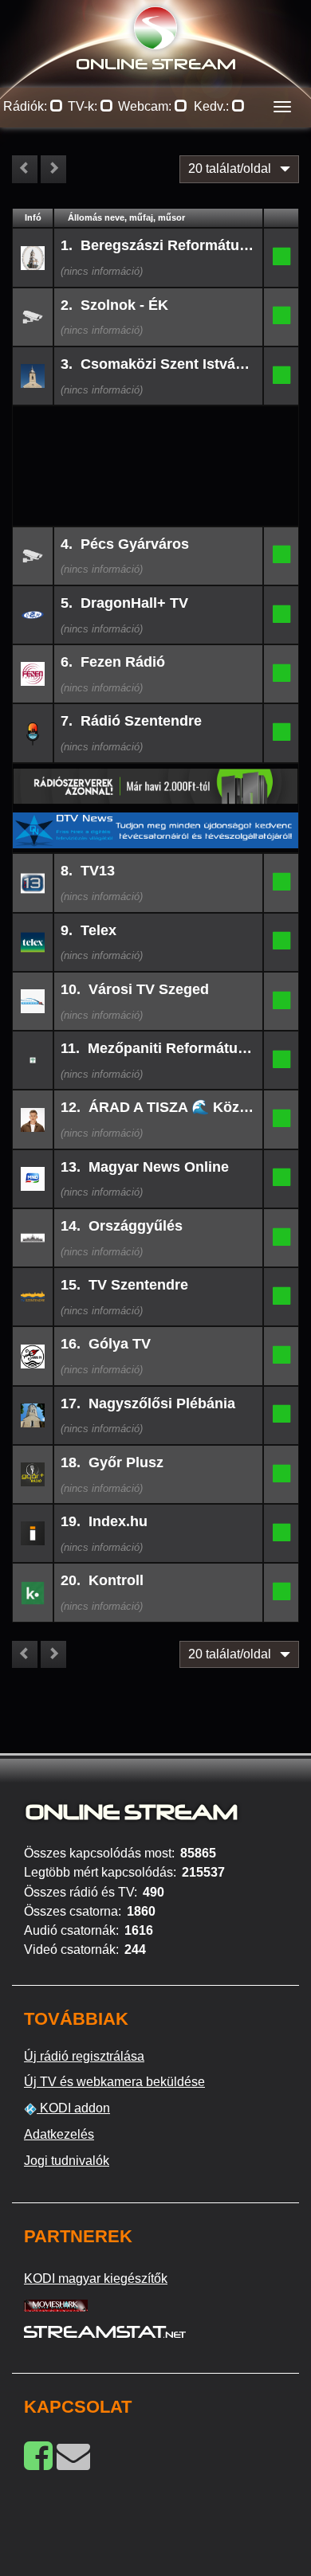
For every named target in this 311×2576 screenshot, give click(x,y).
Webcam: (146, 106)
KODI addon (73, 2108)
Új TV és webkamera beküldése (114, 2082)
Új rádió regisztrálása (84, 2056)
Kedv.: (213, 106)
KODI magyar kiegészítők (96, 2278)
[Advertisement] (156, 432)
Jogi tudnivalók (67, 2161)
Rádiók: (27, 106)
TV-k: (84, 106)
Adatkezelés (59, 2134)
